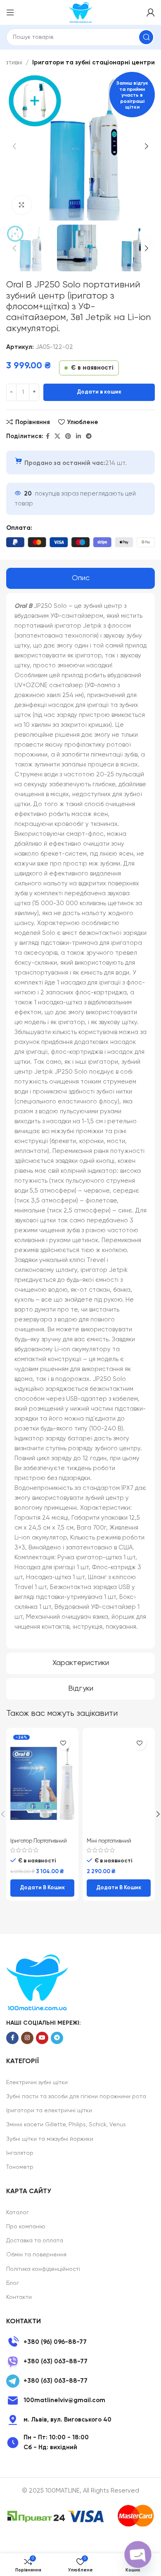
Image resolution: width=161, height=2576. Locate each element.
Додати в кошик (99, 392)
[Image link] (37, 1982)
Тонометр (20, 2167)
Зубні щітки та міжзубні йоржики (50, 2139)
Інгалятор (20, 2153)
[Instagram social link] (27, 2038)
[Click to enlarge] (22, 205)
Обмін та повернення (36, 2255)
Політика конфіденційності (43, 2269)
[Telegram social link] (89, 436)
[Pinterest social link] (68, 436)
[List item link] (80, 2342)
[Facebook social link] (48, 436)
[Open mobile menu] (10, 12)
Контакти (19, 2297)
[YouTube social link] (42, 2038)
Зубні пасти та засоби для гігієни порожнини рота (76, 2097)
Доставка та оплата (35, 2241)
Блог (13, 2283)
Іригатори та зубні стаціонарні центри (94, 63)
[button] (42, 1888)
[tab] (80, 579)
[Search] (146, 37)
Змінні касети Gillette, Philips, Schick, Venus (66, 2125)
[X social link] (57, 436)
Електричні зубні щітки (37, 2083)
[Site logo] (80, 12)
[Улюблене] (63, 1743)
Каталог (18, 2213)
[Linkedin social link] (78, 436)
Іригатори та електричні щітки (49, 2111)
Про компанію (26, 2227)
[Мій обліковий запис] (151, 12)
